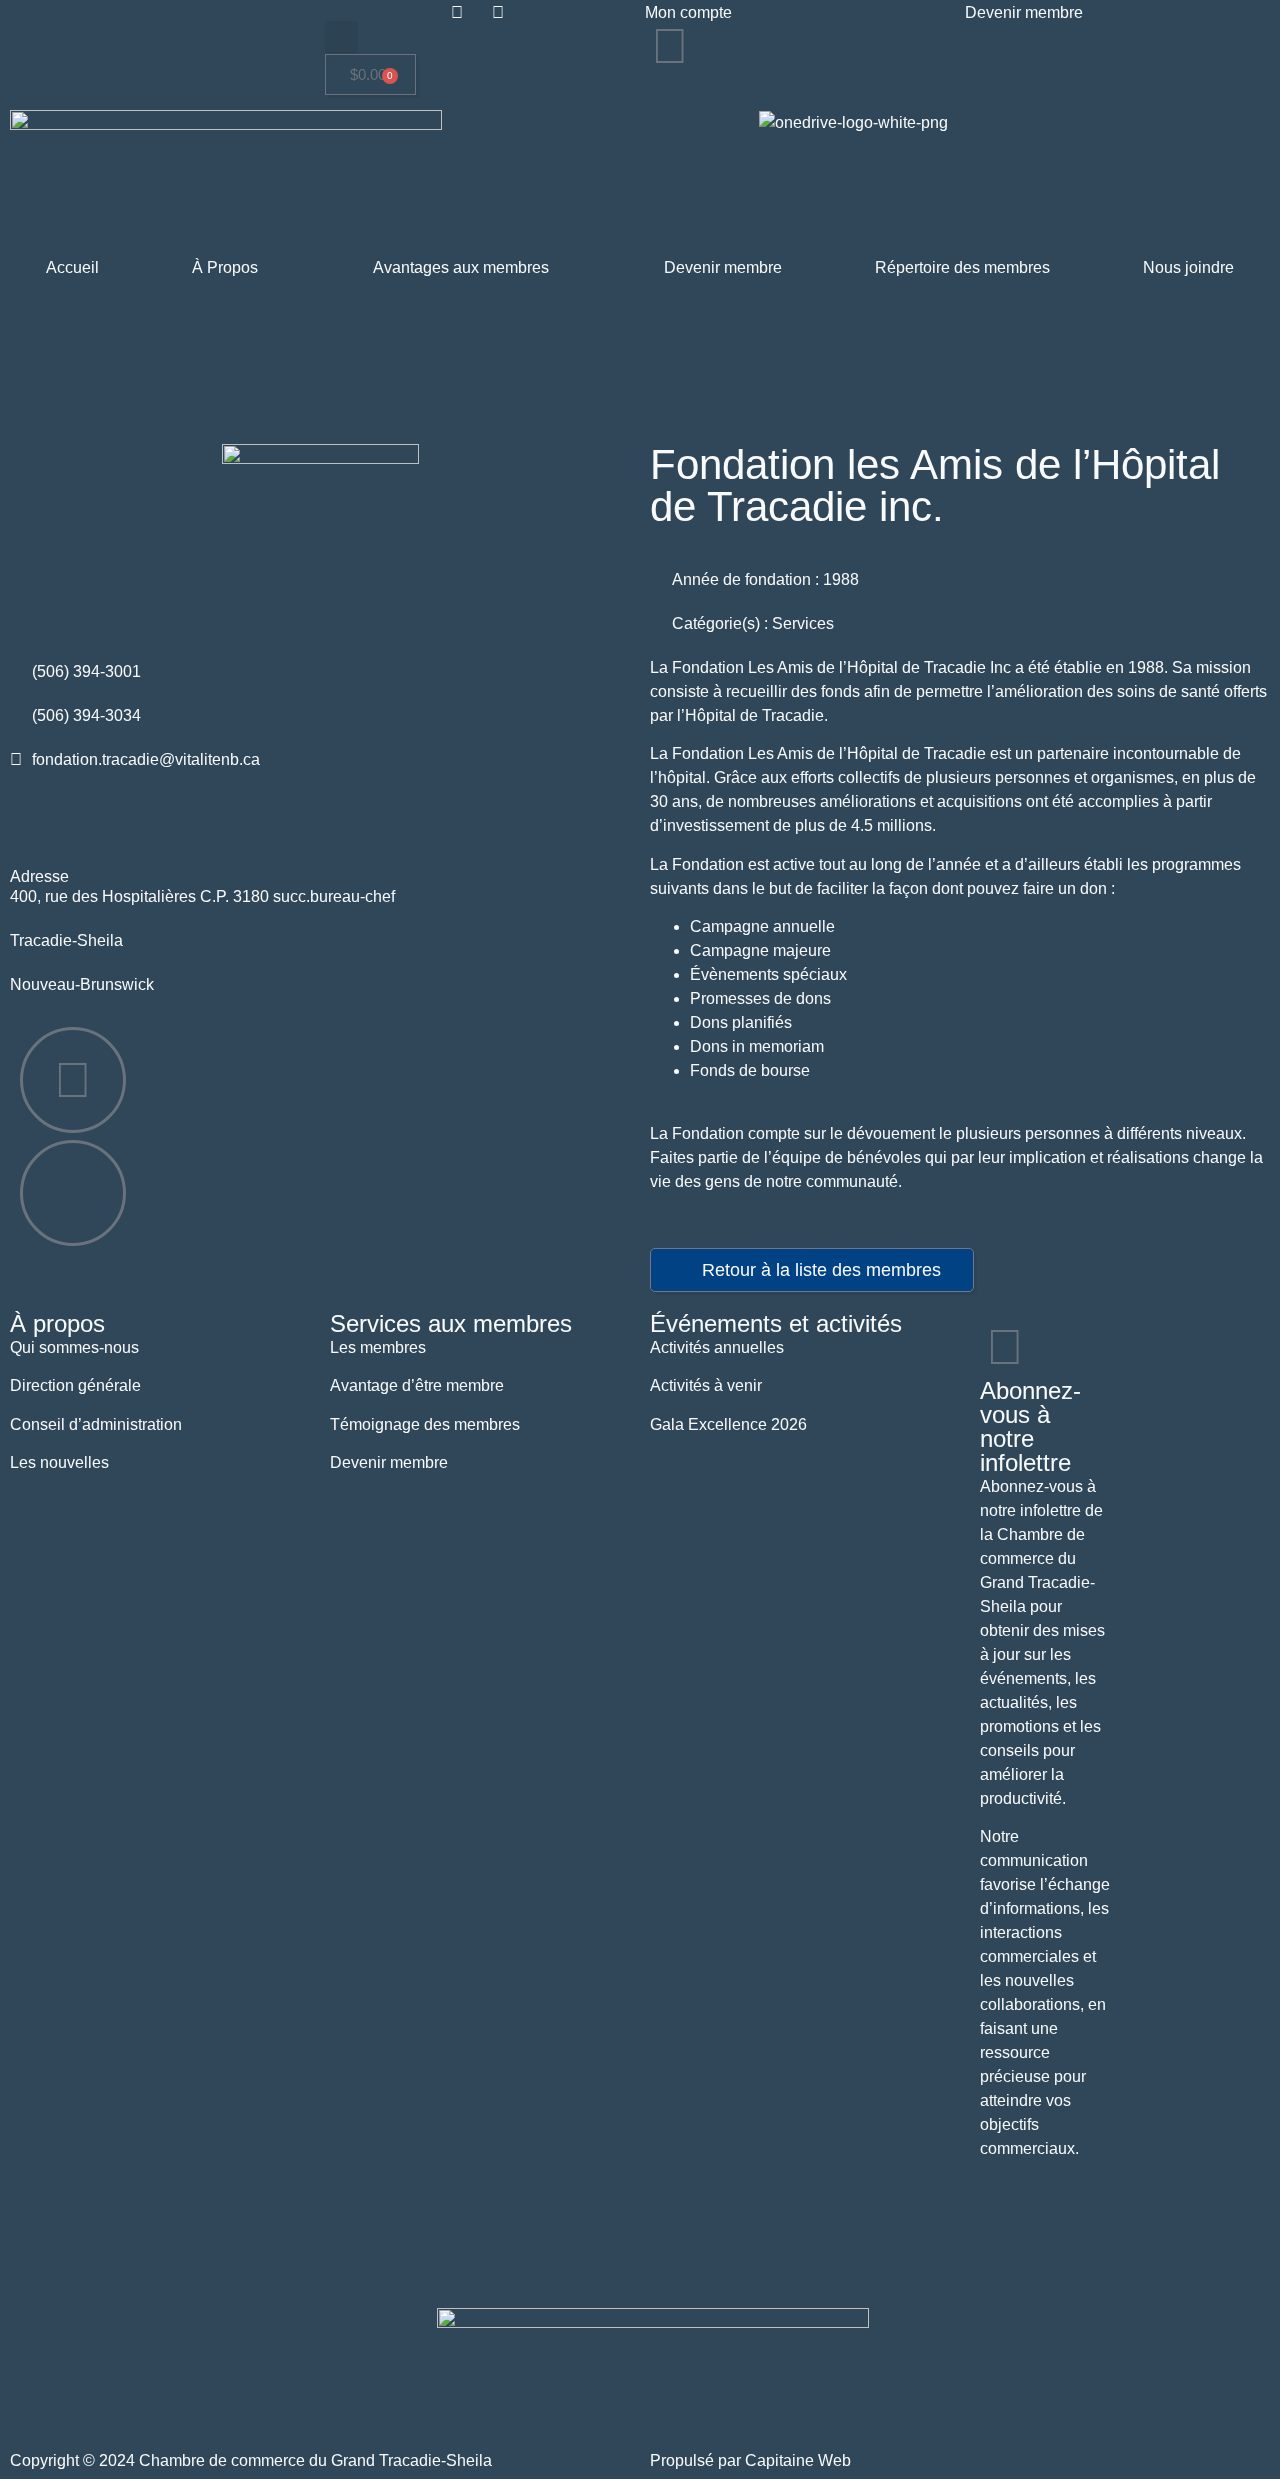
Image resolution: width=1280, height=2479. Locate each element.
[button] (341, 37)
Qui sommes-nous (74, 1347)
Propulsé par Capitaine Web (750, 2460)
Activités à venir (706, 1385)
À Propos (225, 267)
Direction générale (75, 1385)
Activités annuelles (717, 1347)
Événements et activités (776, 1323)
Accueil (72, 267)
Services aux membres (451, 1323)
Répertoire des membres (962, 267)
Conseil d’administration (96, 1424)
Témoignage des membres (425, 1424)
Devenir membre (723, 267)
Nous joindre (1188, 267)
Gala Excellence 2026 (728, 1424)
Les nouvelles (59, 1462)
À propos (57, 1323)
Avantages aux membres (461, 267)
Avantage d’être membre (417, 1385)
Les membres (378, 1347)
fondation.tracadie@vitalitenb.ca (146, 759)
